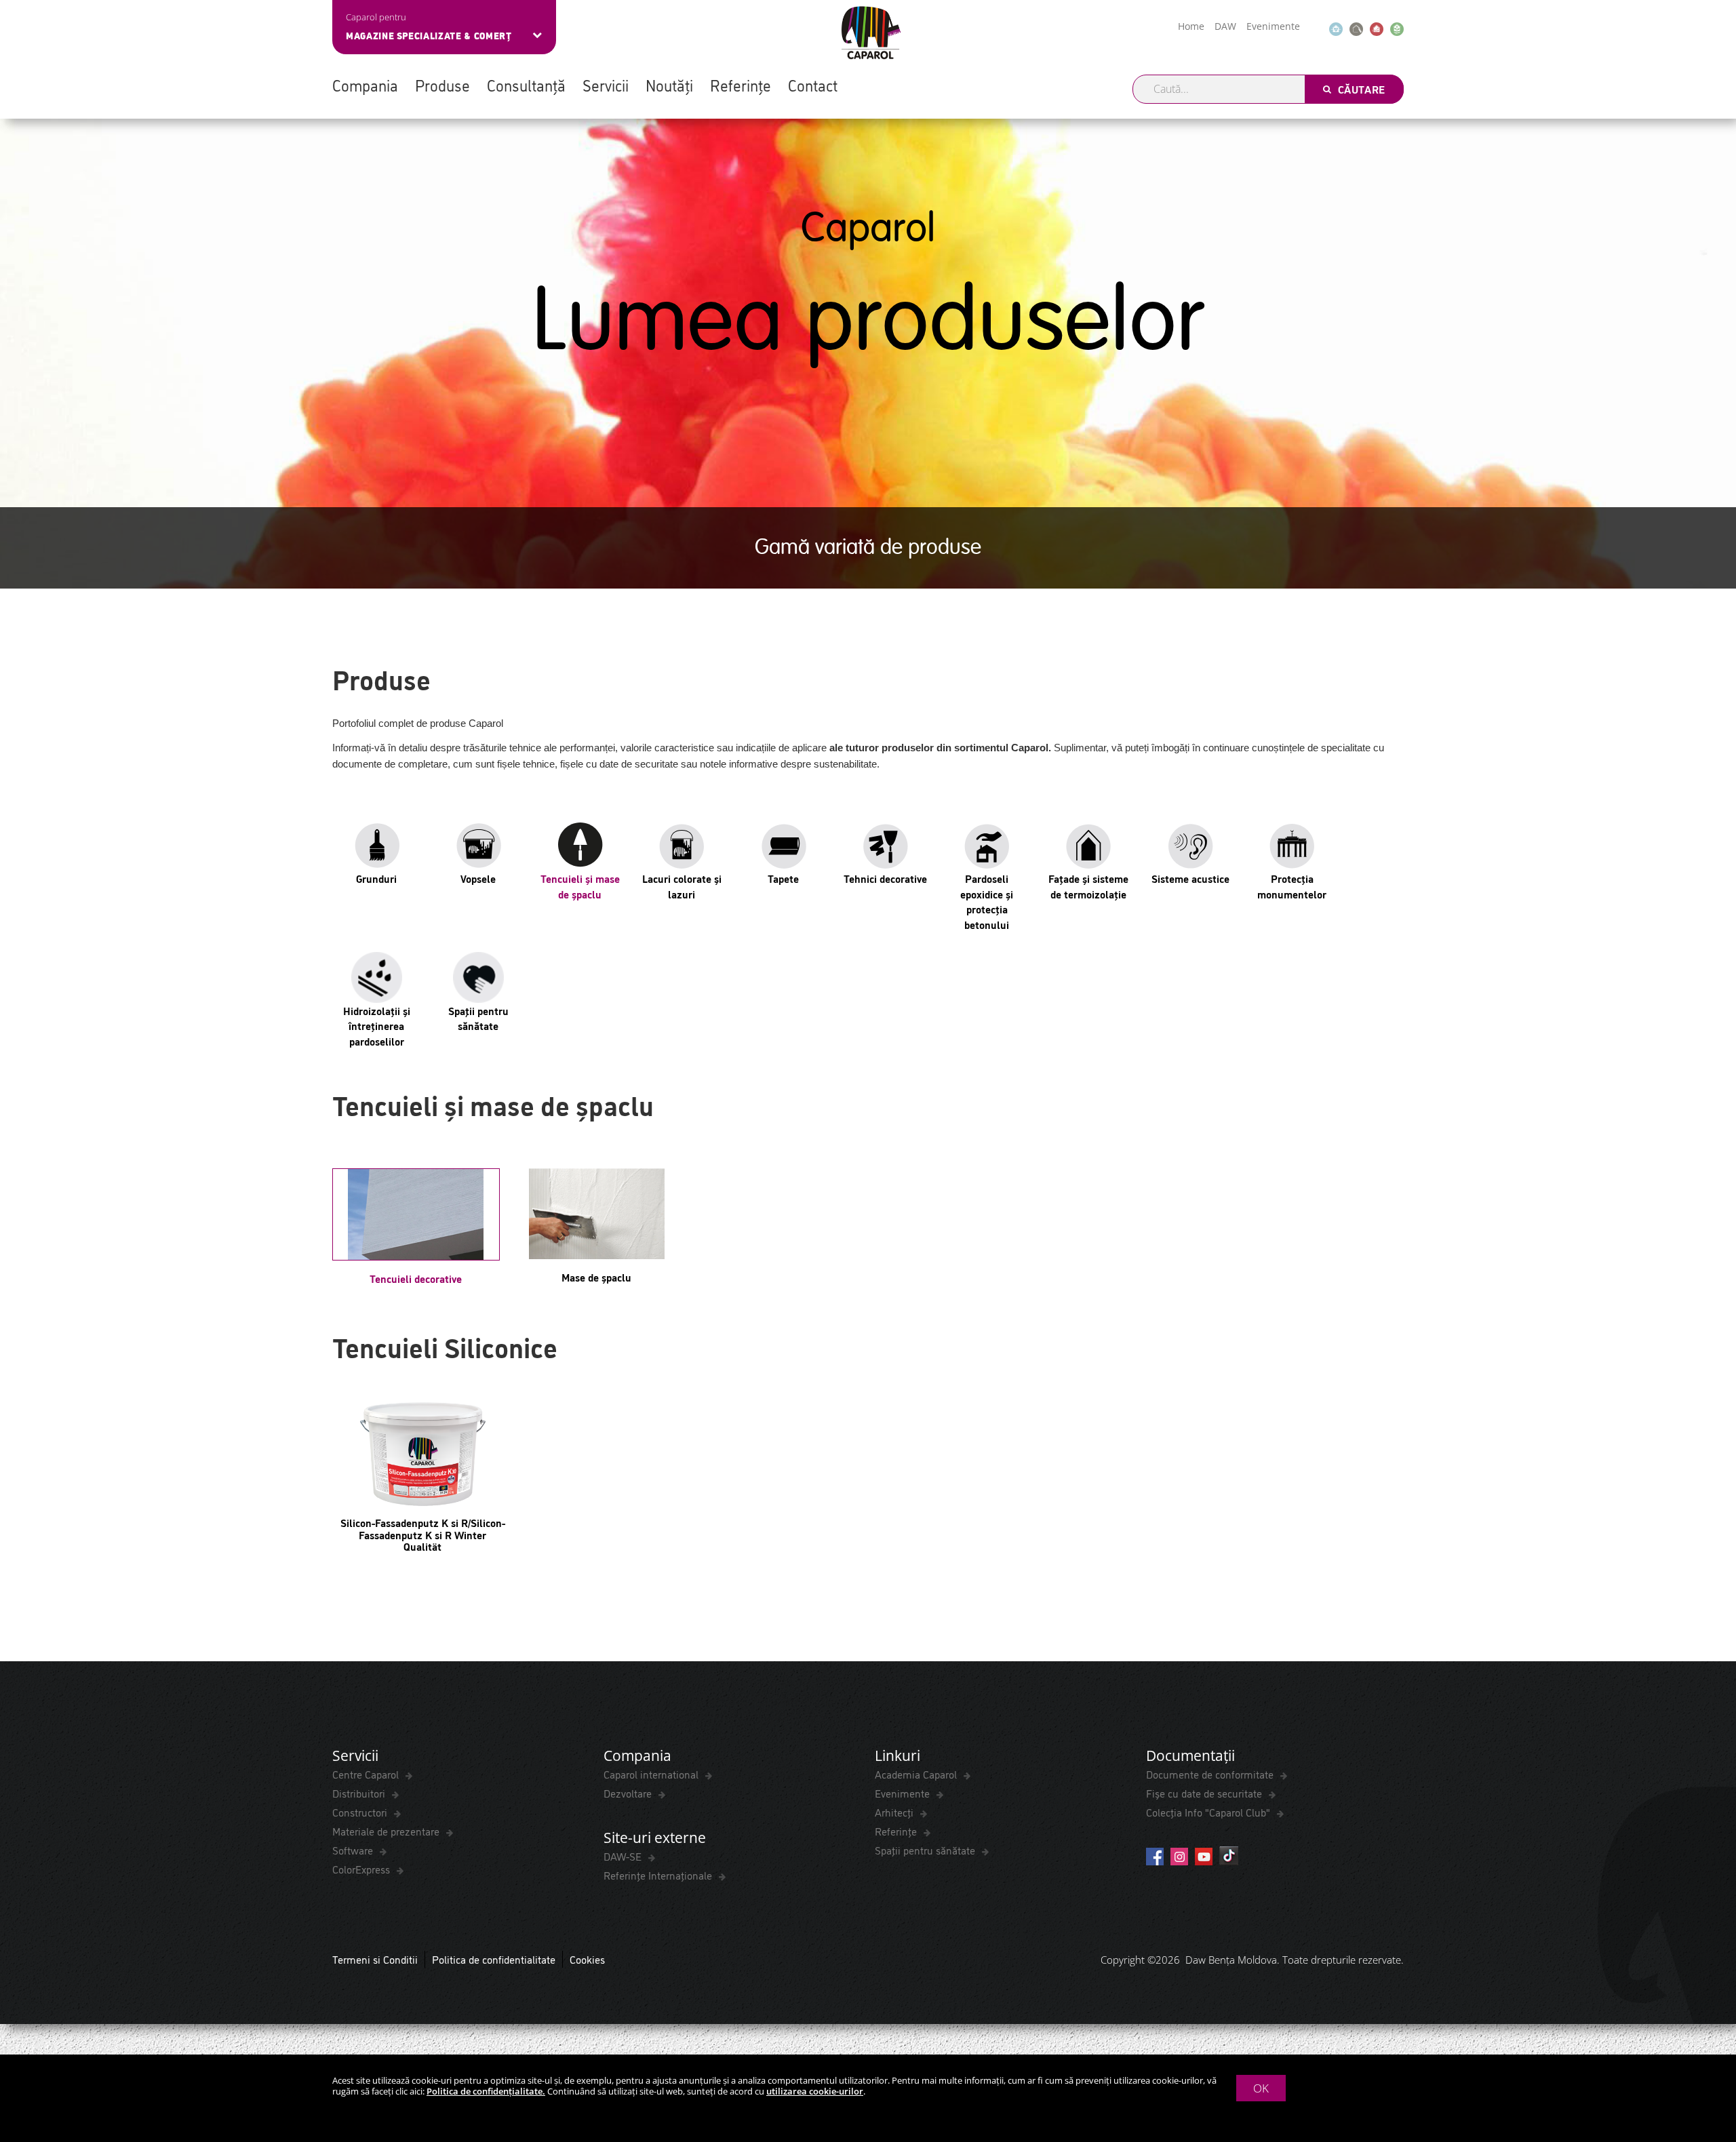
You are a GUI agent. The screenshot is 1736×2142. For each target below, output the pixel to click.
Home (1191, 26)
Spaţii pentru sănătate (926, 1850)
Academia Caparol (917, 1774)
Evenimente (1273, 26)
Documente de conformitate (1211, 1774)
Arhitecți (895, 1812)
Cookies (587, 1959)
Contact (813, 85)
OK (1261, 2088)
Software (354, 1850)
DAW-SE (624, 1856)
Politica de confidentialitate (494, 1959)
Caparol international (652, 1774)
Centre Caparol (367, 1774)
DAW (1225, 26)
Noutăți (669, 85)
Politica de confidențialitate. (486, 2091)
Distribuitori (360, 1793)
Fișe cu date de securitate (1205, 1793)
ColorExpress (362, 1869)
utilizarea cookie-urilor (815, 2091)
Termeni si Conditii (375, 1959)
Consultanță (526, 85)
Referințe (741, 85)
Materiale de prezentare (387, 1831)
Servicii (606, 85)
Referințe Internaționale (659, 1875)
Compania (365, 85)
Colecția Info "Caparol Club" (1209, 1812)
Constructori (361, 1812)
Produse (442, 85)
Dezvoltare (629, 1793)
